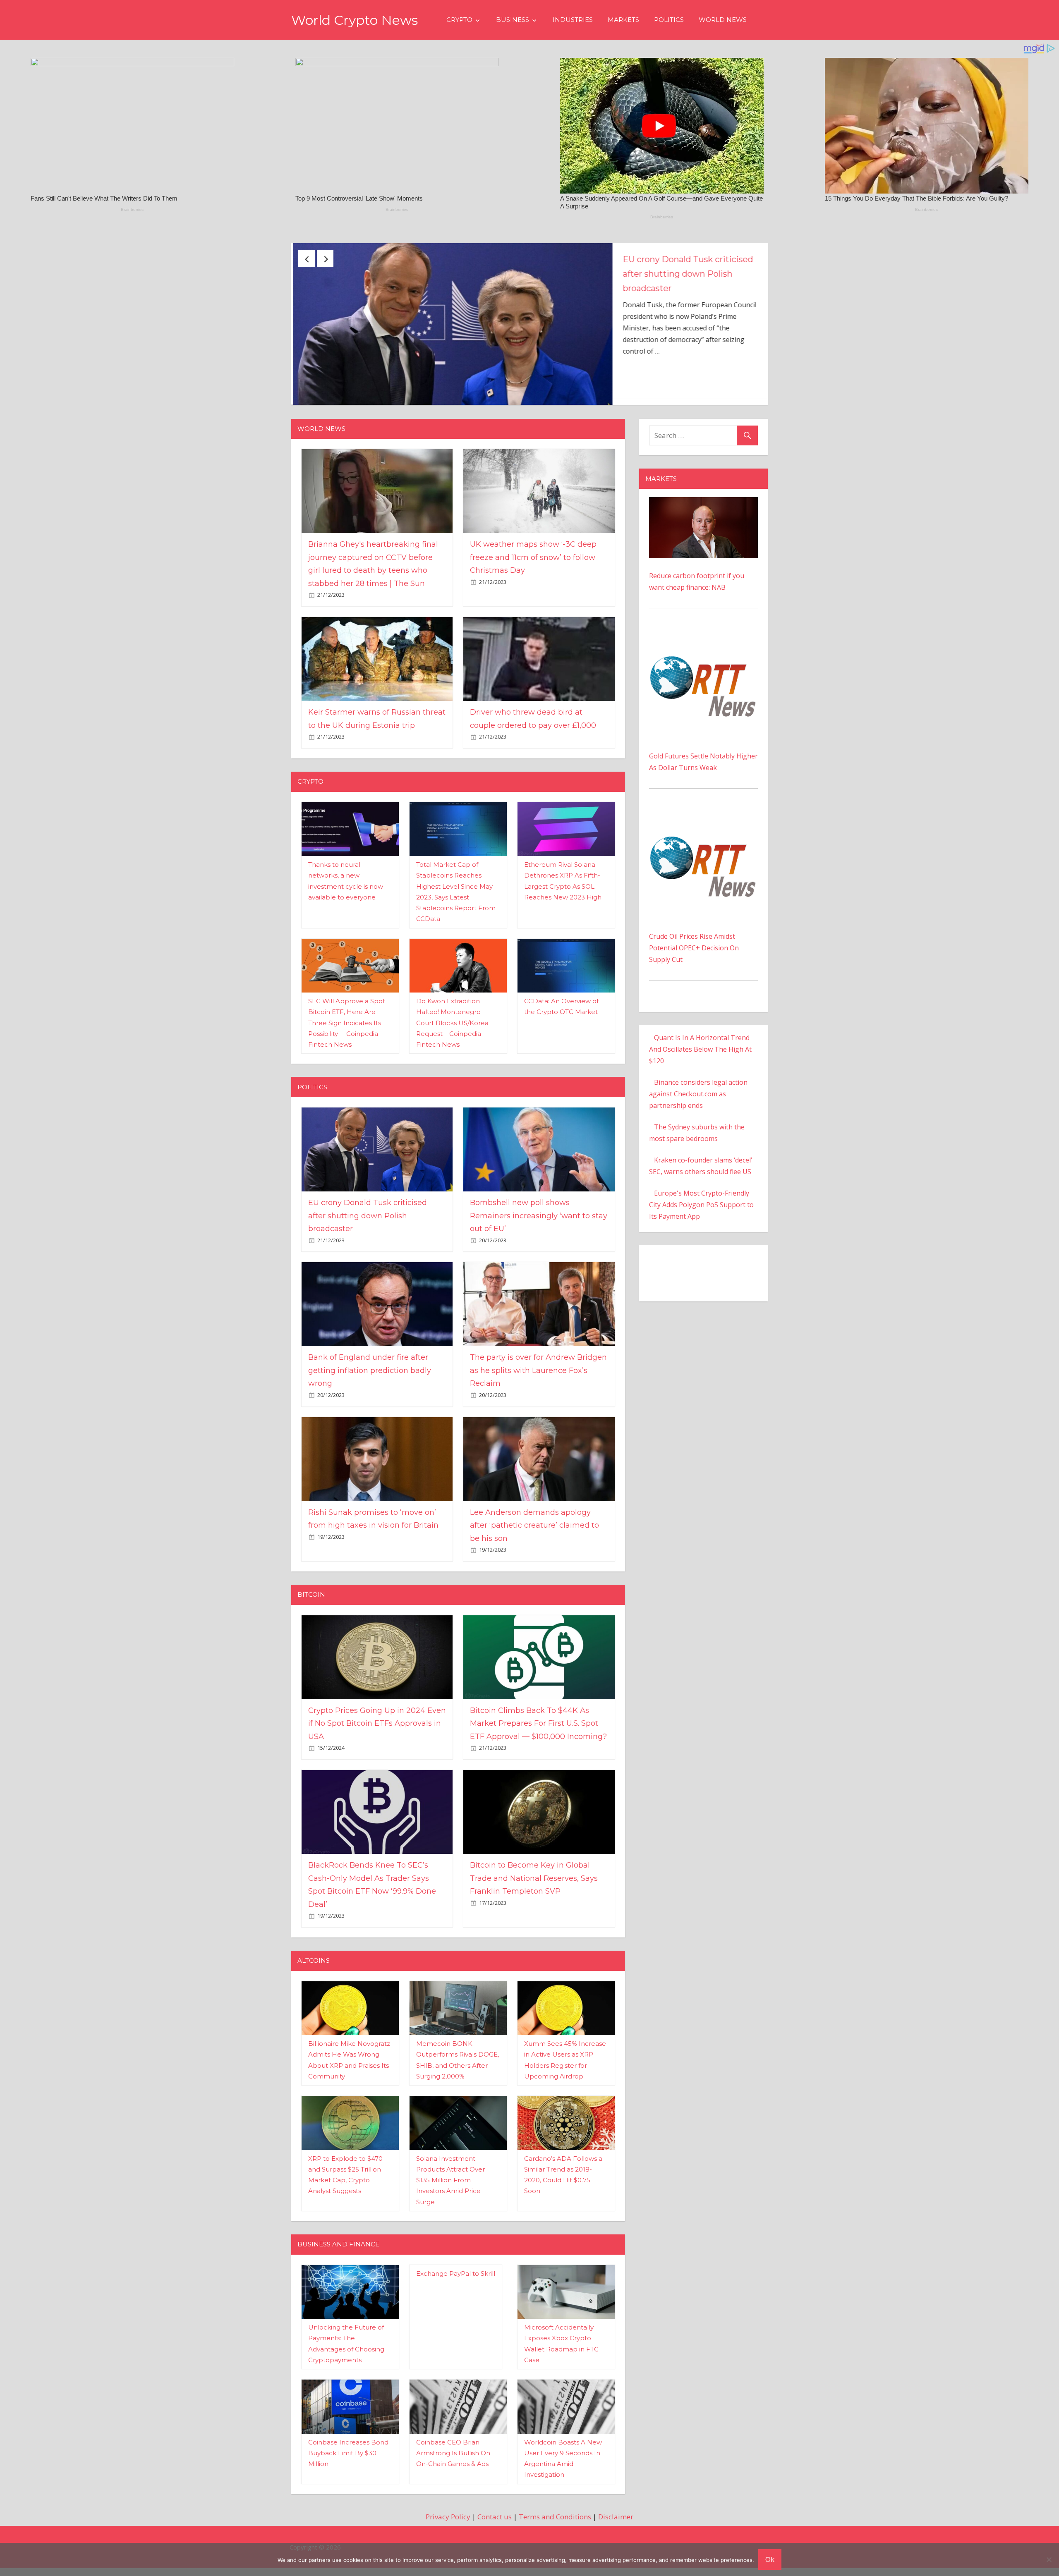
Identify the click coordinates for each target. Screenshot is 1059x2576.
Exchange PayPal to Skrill (456, 2289)
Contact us (495, 2532)
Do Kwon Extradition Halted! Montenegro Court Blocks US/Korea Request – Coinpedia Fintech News (452, 1039)
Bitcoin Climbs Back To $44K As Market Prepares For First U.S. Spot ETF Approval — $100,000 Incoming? (538, 1739)
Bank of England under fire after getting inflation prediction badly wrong (370, 1386)
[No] (1049, 2559)
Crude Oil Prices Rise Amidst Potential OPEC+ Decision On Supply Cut (694, 964)
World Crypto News (355, 20)
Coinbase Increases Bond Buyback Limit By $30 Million (348, 2469)
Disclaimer (616, 2532)
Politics (669, 20)
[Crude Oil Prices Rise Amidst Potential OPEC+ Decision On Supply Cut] (703, 832)
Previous (307, 258)
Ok (770, 2559)
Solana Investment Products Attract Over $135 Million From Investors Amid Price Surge (450, 2196)
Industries (573, 20)
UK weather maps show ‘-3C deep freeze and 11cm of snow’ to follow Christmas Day (687, 274)
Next (325, 258)
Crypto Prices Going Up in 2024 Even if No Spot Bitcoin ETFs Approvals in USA (377, 1739)
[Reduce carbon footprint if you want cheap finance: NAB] (703, 519)
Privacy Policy (448, 2532)
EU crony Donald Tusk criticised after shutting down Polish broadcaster (368, 1232)
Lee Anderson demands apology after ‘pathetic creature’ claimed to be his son (534, 1541)
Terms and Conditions (555, 2532)
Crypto (459, 20)
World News (723, 20)
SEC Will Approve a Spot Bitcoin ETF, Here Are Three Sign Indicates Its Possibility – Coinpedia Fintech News (347, 1039)
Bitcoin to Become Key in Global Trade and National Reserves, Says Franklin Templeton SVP (534, 1894)
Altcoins (314, 1977)
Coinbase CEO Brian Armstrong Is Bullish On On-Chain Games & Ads (453, 2469)
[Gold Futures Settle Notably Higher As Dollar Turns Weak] (703, 651)
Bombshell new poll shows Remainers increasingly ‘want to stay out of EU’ (539, 1232)
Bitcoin (311, 1611)
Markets (623, 20)
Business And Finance (338, 2260)
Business (513, 20)
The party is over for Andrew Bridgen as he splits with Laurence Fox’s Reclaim (538, 1386)
